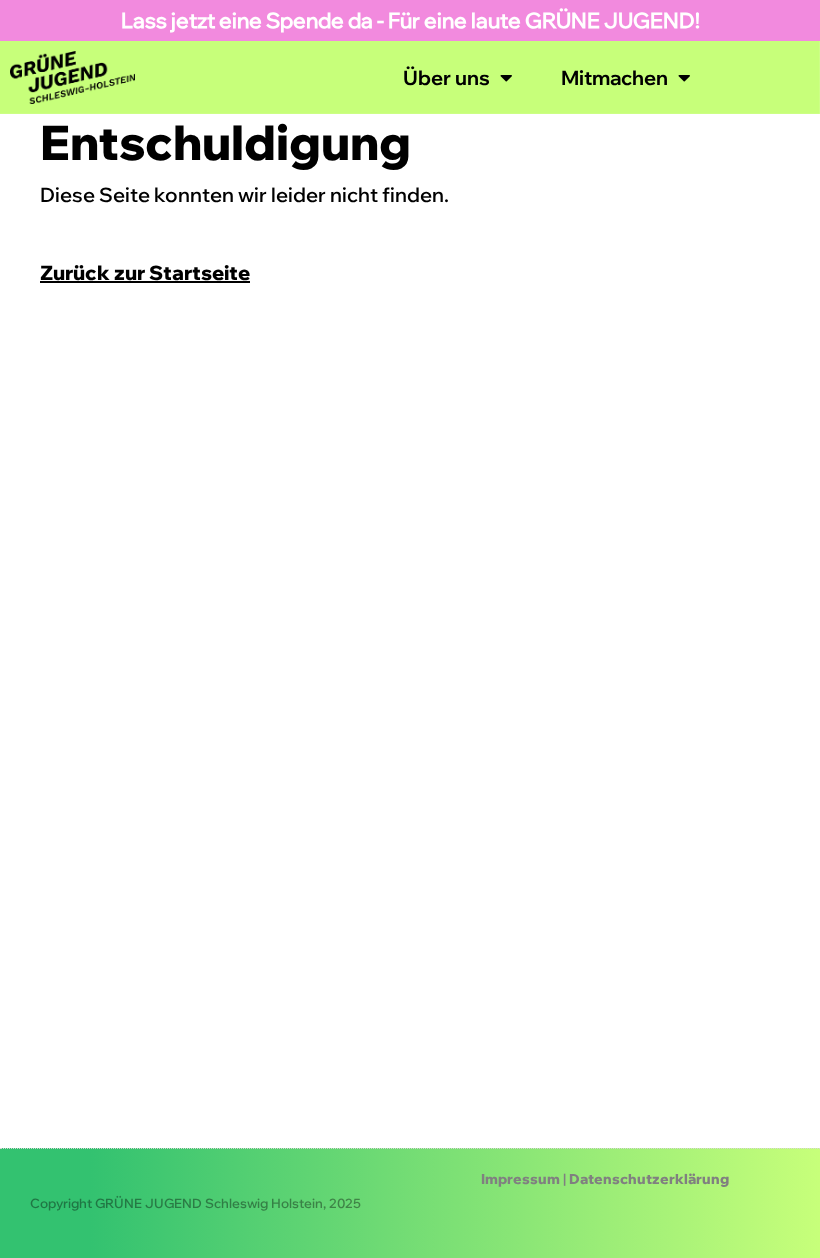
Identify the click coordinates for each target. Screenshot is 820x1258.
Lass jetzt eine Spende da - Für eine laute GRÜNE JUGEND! (410, 20)
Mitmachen (614, 77)
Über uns (446, 77)
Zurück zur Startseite (145, 272)
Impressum (520, 1179)
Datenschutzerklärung (649, 1179)
